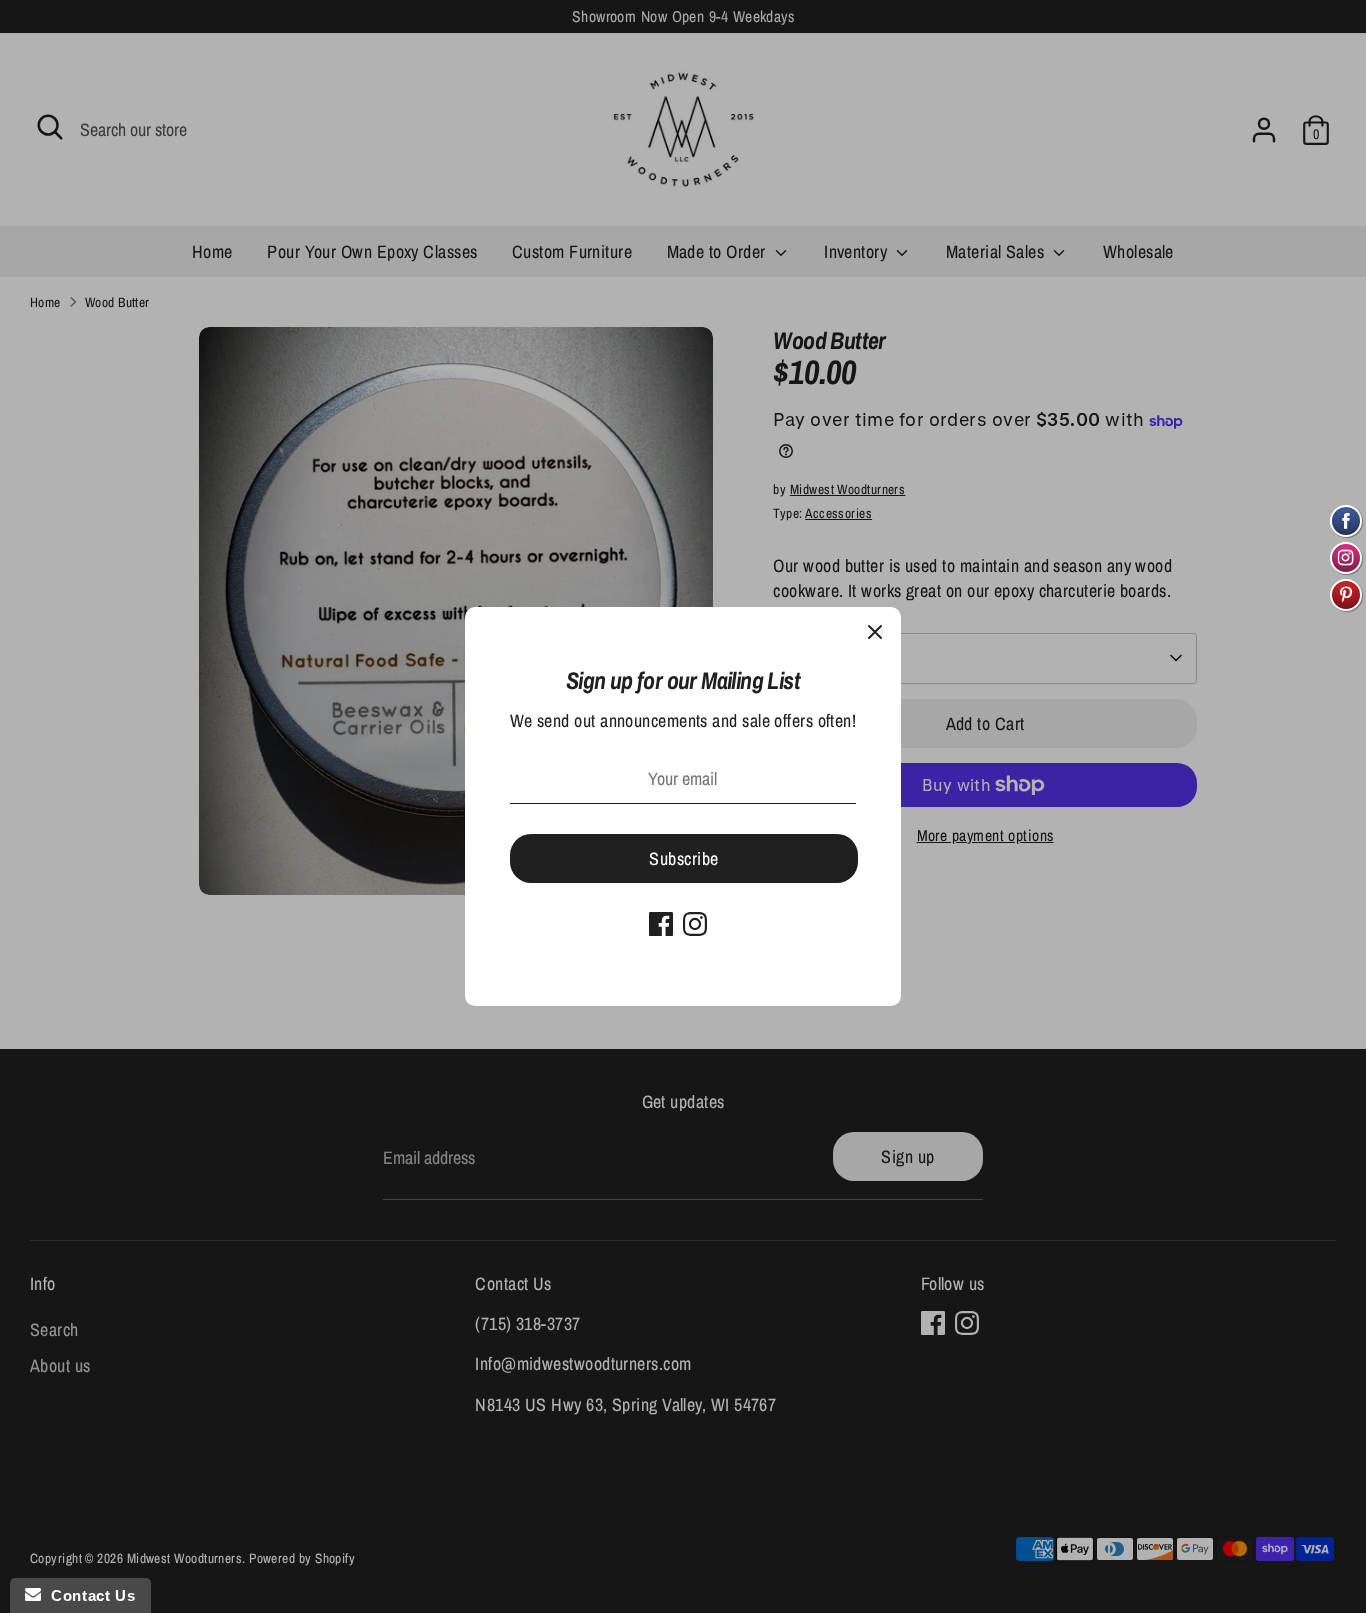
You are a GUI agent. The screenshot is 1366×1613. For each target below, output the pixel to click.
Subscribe (683, 858)
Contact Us (88, 1595)
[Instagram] (695, 924)
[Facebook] (661, 924)
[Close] (875, 633)
